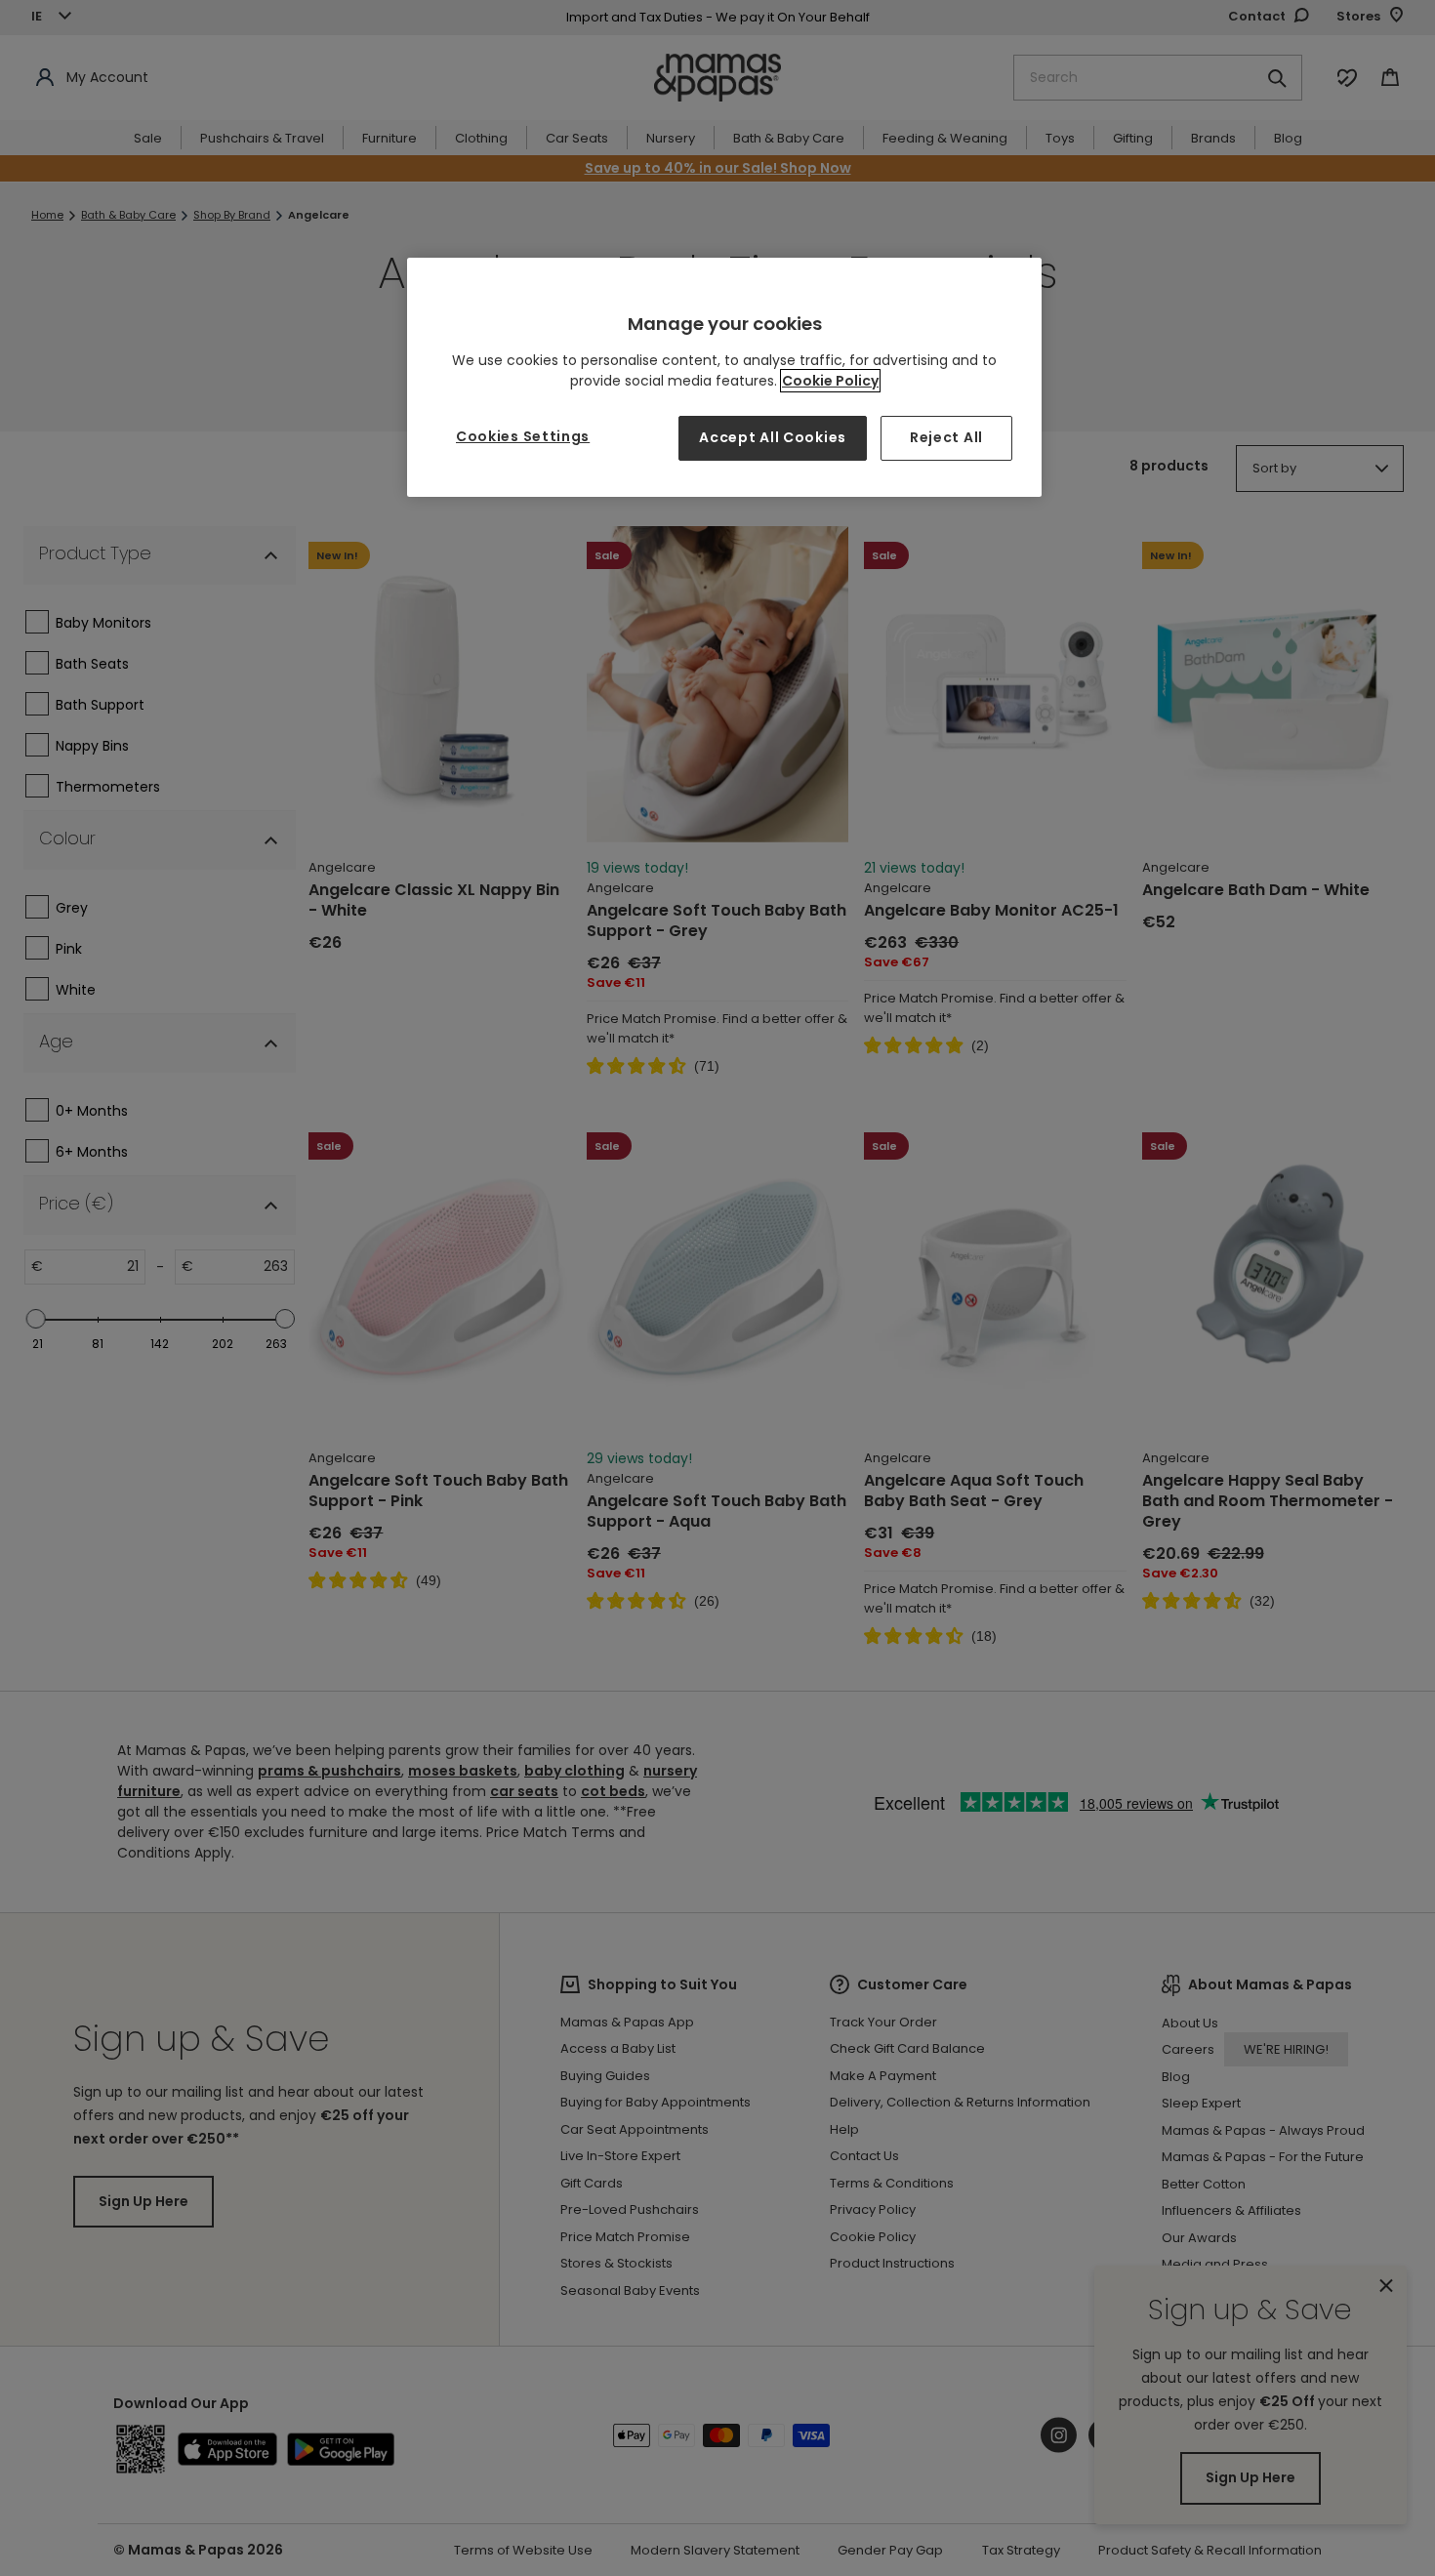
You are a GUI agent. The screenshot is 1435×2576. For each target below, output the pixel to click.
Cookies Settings (523, 436)
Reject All (946, 437)
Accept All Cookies (773, 437)
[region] (724, 377)
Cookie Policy (830, 381)
